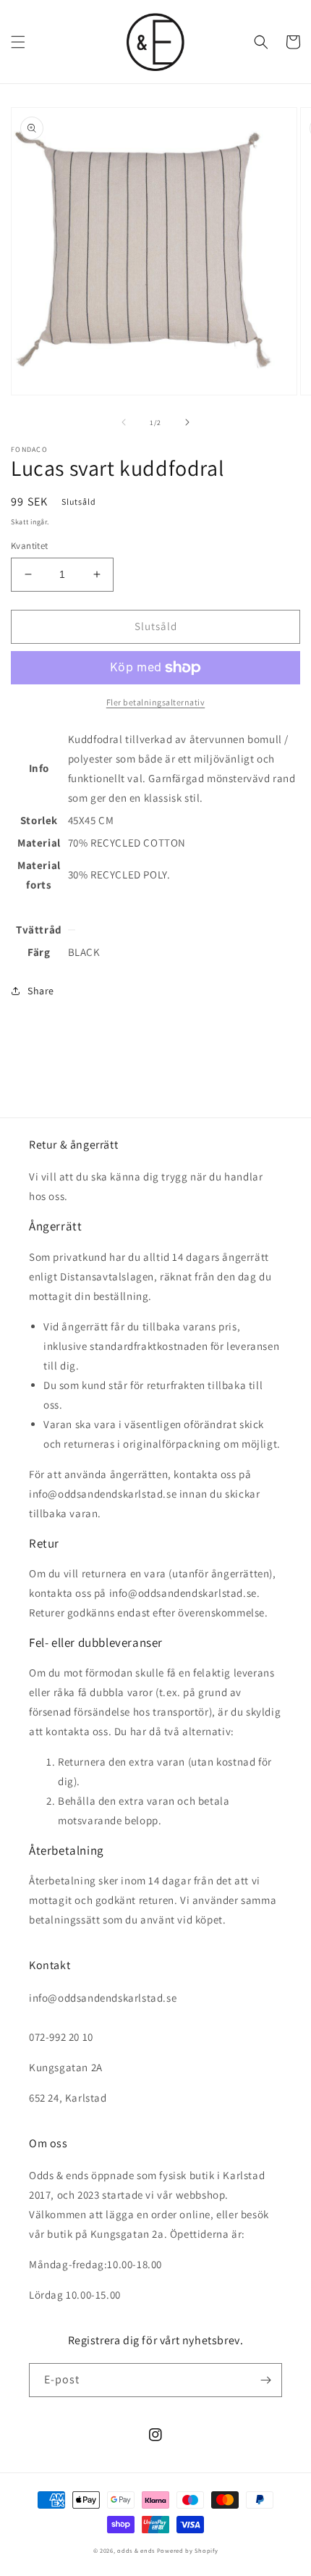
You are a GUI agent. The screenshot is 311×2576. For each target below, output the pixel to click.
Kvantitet (30, 546)
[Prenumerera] (265, 2380)
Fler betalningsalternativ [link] (156, 702)
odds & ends (137, 2550)
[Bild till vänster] (124, 422)
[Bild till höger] (187, 422)
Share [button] (41, 991)
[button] (18, 42)
